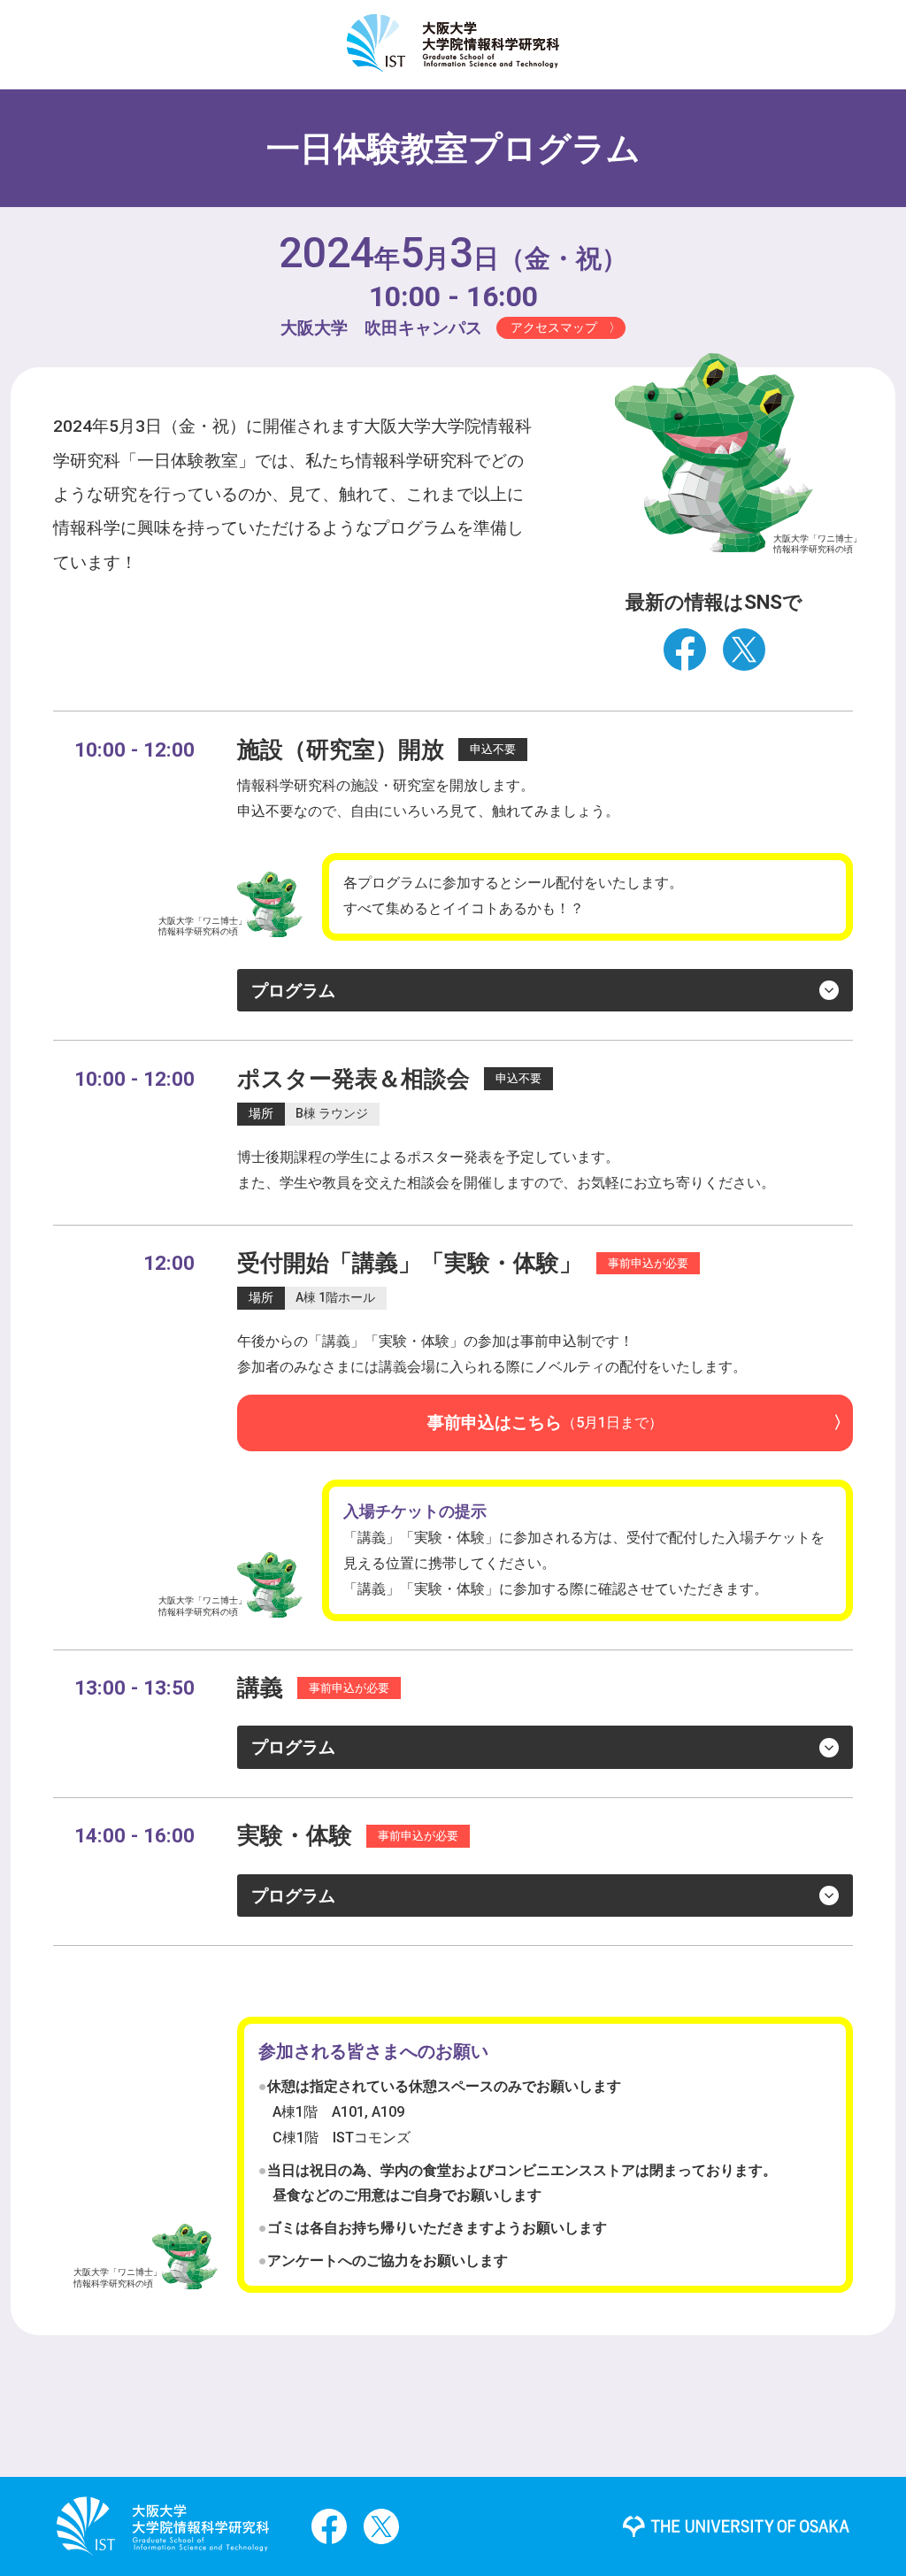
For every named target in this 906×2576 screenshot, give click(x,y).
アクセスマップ (554, 328)
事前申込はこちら (545, 1423)
